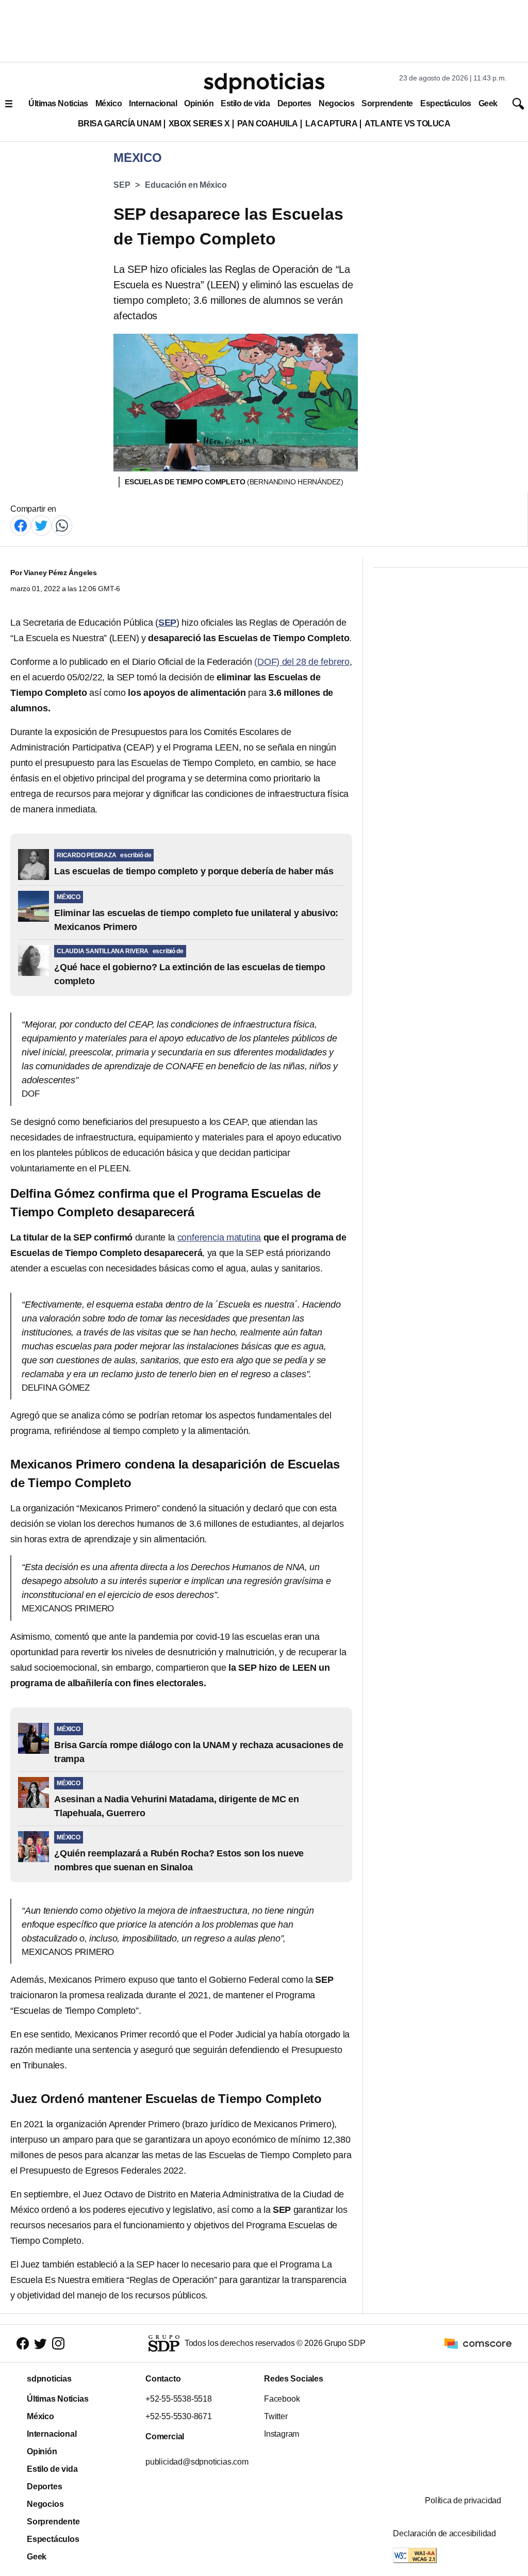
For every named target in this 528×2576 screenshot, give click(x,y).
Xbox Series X (199, 124)
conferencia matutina (219, 1237)
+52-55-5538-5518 (179, 2399)
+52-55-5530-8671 (179, 2416)
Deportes (294, 103)
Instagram (282, 2434)
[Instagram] (58, 2344)
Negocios (336, 103)
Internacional (153, 103)
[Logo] (264, 83)
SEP (122, 185)
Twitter (276, 2416)
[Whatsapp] (62, 525)
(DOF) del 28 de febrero (302, 662)
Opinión (199, 103)
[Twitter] (41, 525)
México (109, 103)
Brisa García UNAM (120, 124)
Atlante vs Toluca (407, 124)
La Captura (331, 124)
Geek (488, 103)
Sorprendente (387, 103)
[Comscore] (478, 2343)
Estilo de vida (245, 103)
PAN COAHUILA (268, 124)
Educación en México (186, 185)
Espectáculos (446, 103)
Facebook (282, 2399)
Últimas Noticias (58, 103)
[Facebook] (21, 525)
